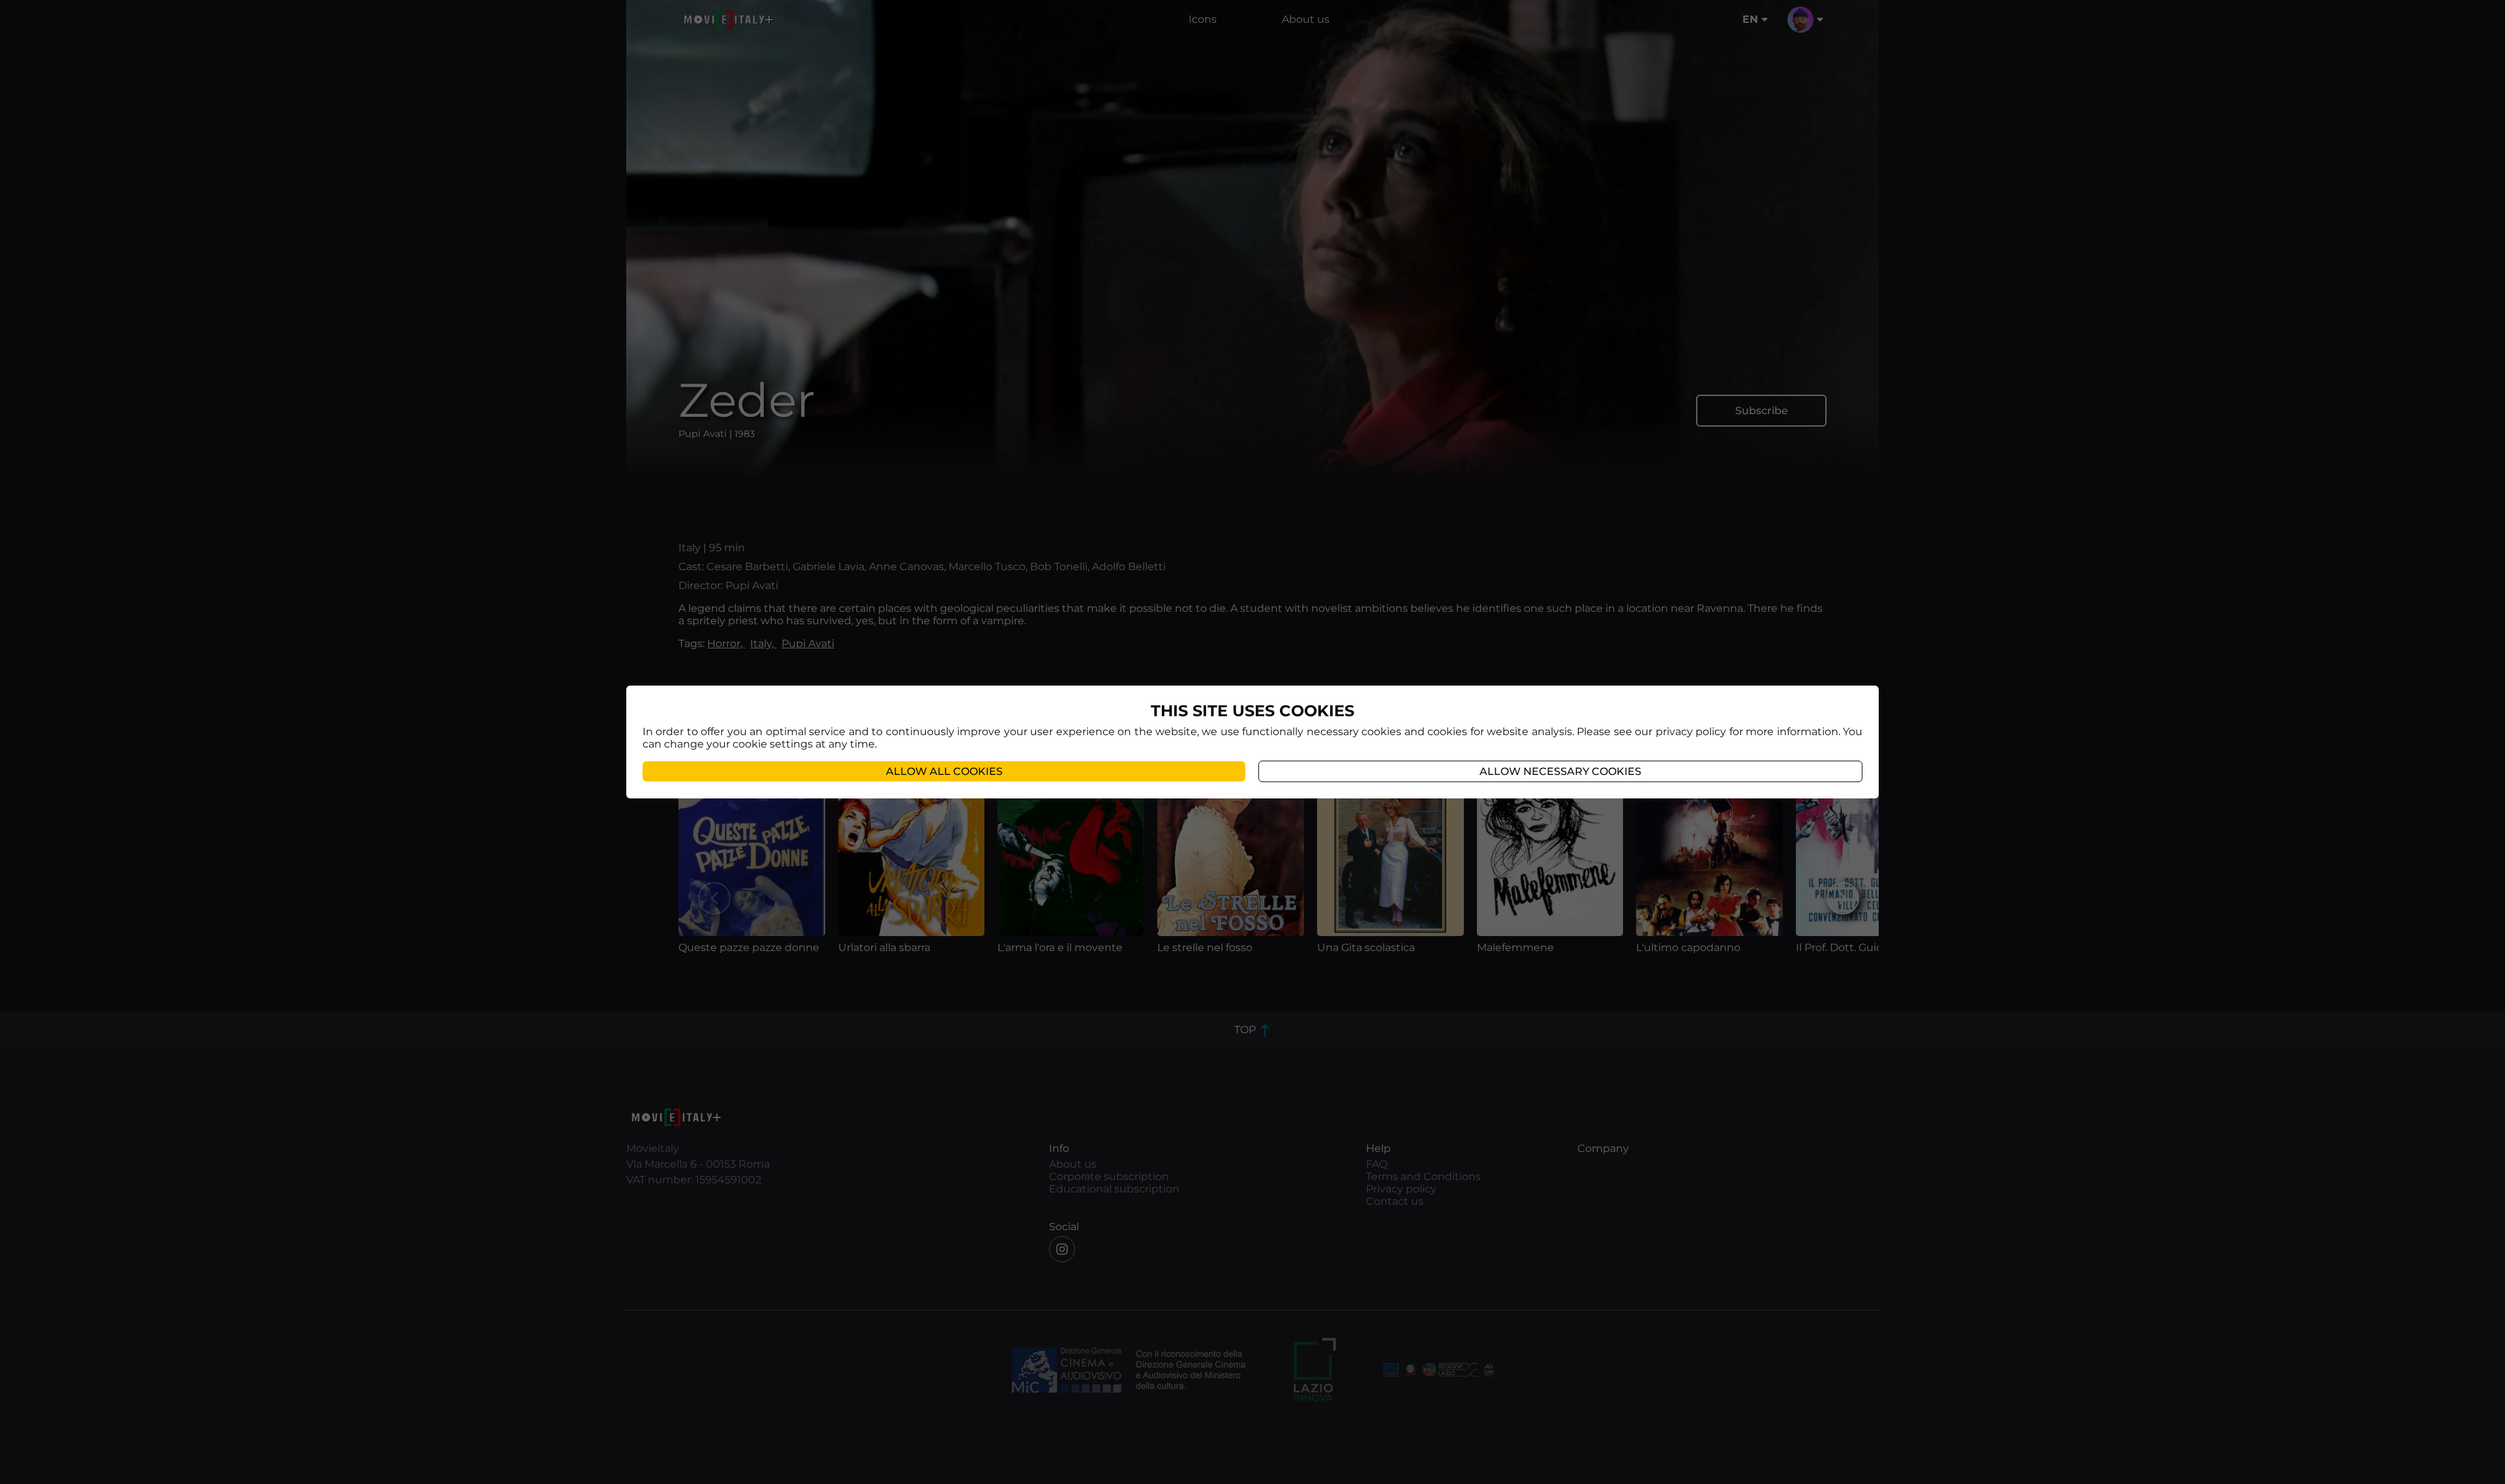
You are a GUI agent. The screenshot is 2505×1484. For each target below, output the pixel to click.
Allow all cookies (944, 771)
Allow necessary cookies (1560, 771)
